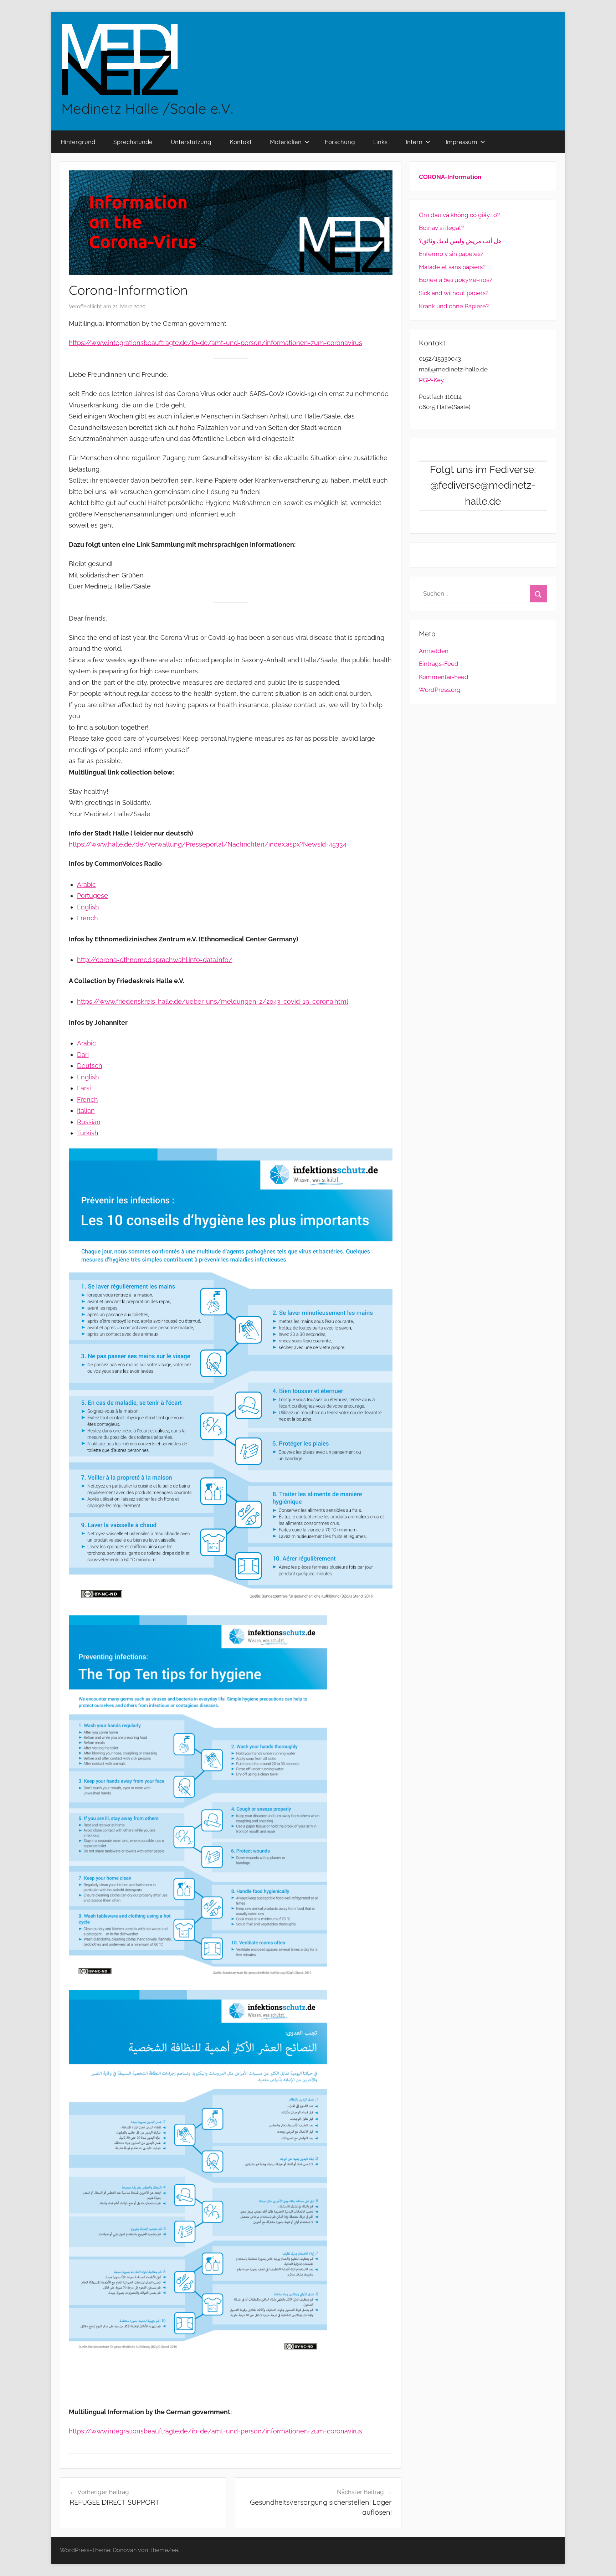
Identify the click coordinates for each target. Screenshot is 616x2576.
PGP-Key (431, 380)
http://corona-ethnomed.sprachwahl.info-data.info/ (155, 960)
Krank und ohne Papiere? (454, 306)
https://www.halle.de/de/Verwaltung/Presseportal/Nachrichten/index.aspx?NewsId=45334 (208, 844)
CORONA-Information (450, 177)
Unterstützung (191, 142)
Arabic (86, 885)
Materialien (286, 142)
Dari (83, 1055)
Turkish (88, 1133)
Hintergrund (78, 142)
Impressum (461, 142)
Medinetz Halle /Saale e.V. (147, 108)
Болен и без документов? (456, 280)
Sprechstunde (133, 142)
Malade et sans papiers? (452, 267)
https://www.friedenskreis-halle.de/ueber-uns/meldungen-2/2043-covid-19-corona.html (213, 1001)
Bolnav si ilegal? (441, 228)
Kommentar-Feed (444, 677)
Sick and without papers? (454, 293)
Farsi (84, 1088)
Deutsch (90, 1066)
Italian (86, 1110)
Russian (89, 1122)
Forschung (340, 142)
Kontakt (241, 142)
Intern (414, 142)
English (88, 907)
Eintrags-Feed (439, 664)
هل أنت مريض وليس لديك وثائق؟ (460, 241)
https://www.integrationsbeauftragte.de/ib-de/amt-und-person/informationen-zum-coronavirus (215, 343)
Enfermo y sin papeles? (451, 254)
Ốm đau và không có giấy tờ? (459, 215)
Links (380, 142)
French (88, 918)
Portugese (93, 896)
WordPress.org (440, 690)
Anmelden (434, 651)
